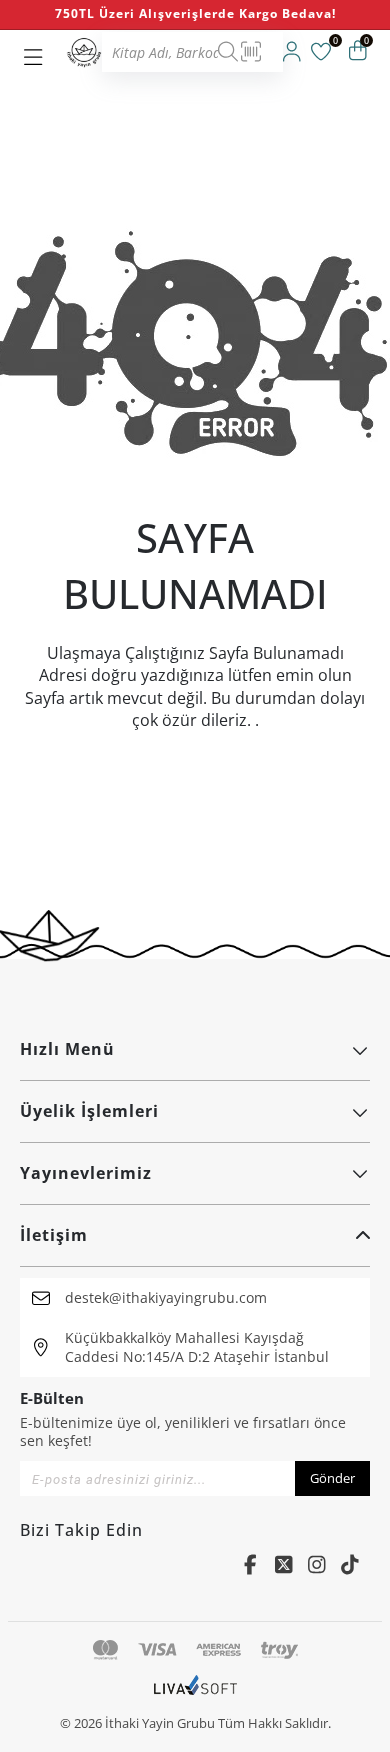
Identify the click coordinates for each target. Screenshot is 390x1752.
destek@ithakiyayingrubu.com (166, 1297)
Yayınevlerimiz (86, 1173)
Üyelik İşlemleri (89, 1111)
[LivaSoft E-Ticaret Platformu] (195, 1695)
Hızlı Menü (67, 1049)
